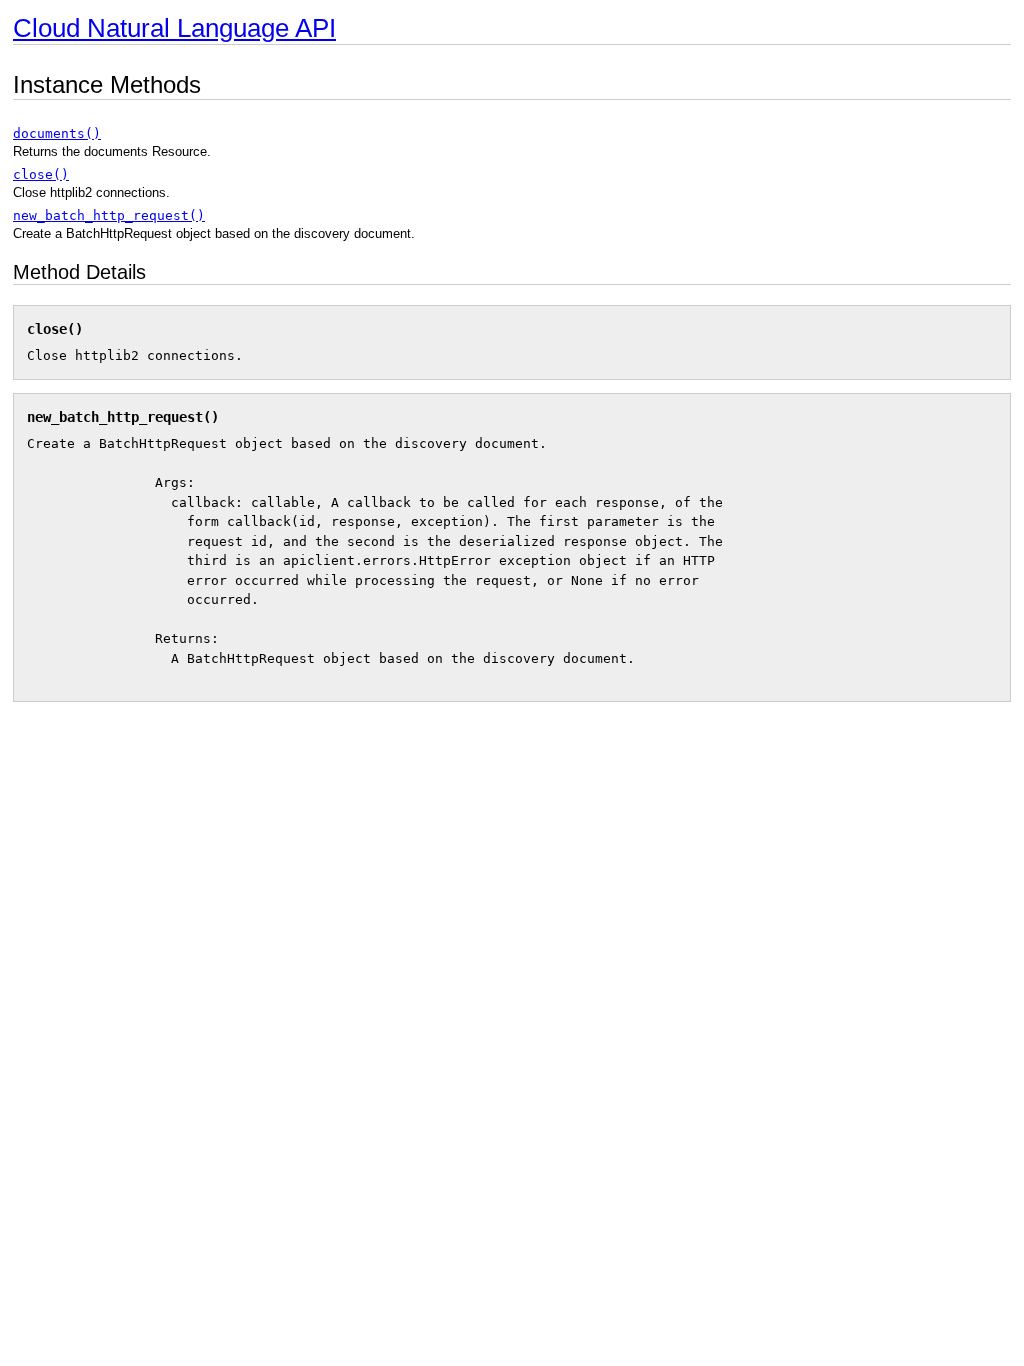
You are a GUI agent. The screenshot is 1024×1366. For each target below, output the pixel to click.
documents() (57, 133)
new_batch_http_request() (109, 215)
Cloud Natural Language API (174, 28)
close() (41, 174)
